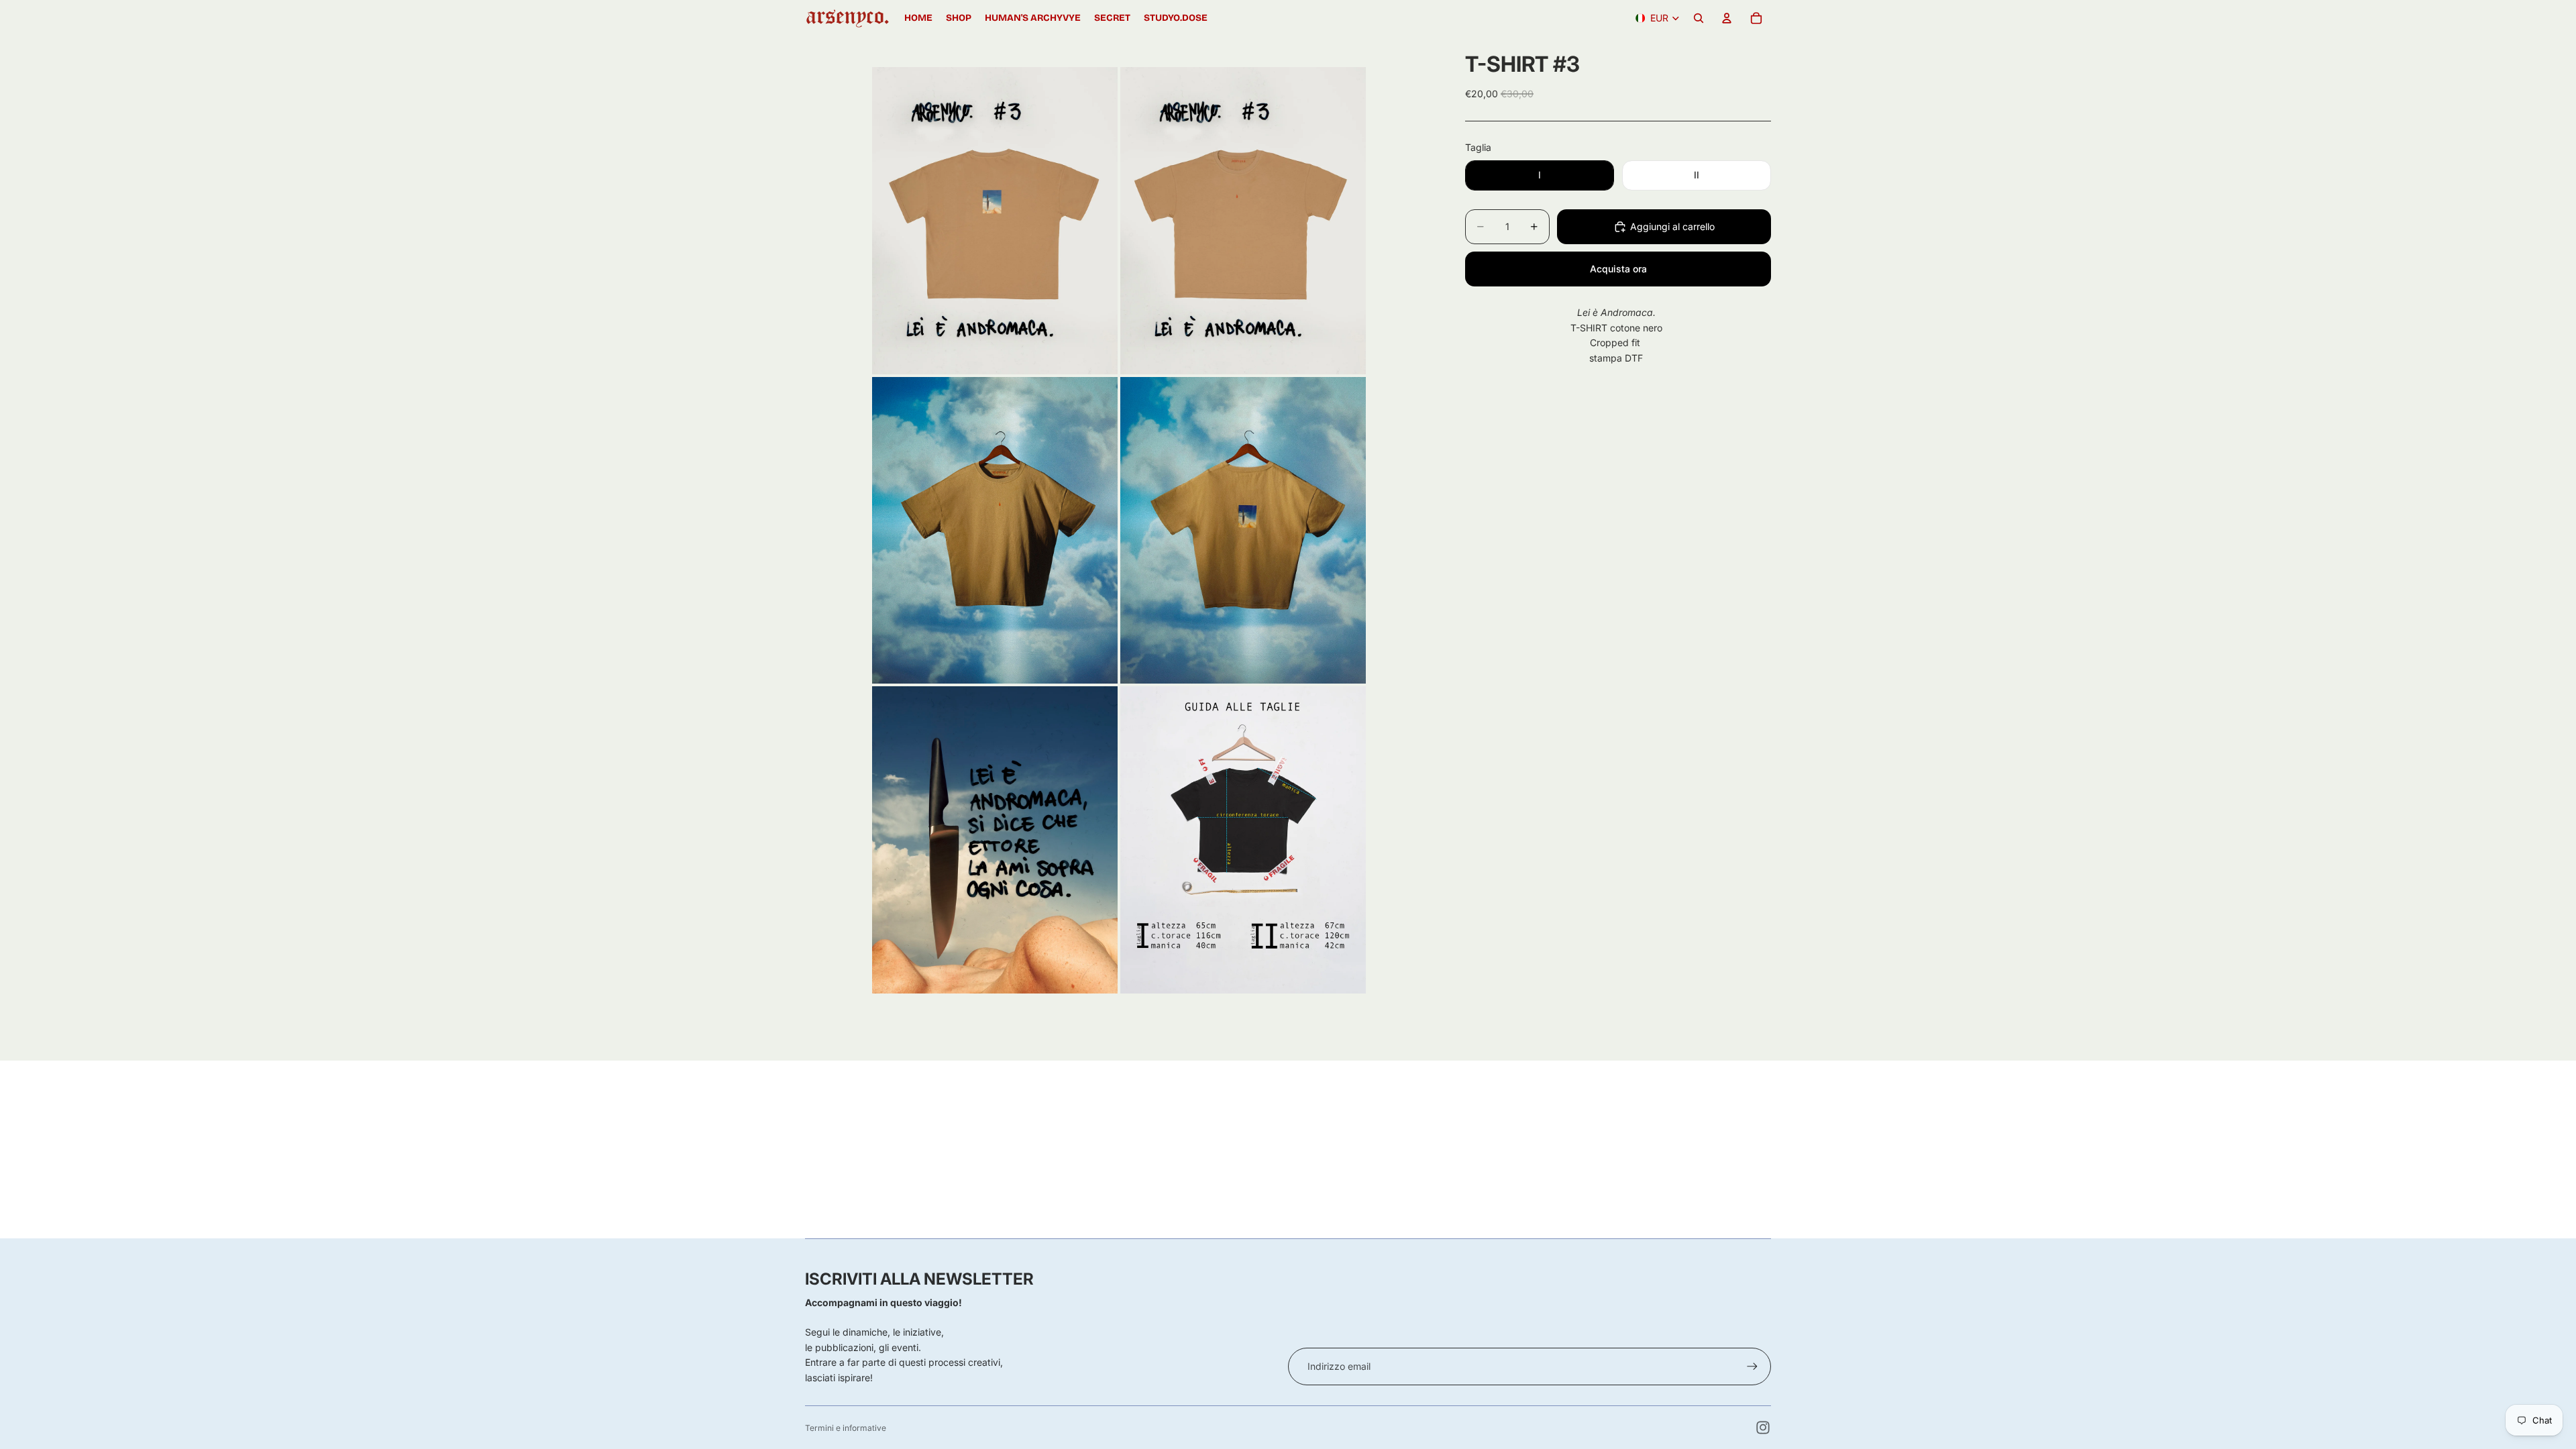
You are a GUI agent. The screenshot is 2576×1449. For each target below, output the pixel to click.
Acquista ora (1618, 269)
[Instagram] (1763, 1428)
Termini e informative (846, 1428)
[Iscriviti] (1752, 1366)
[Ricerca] (1699, 18)
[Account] (1727, 18)
